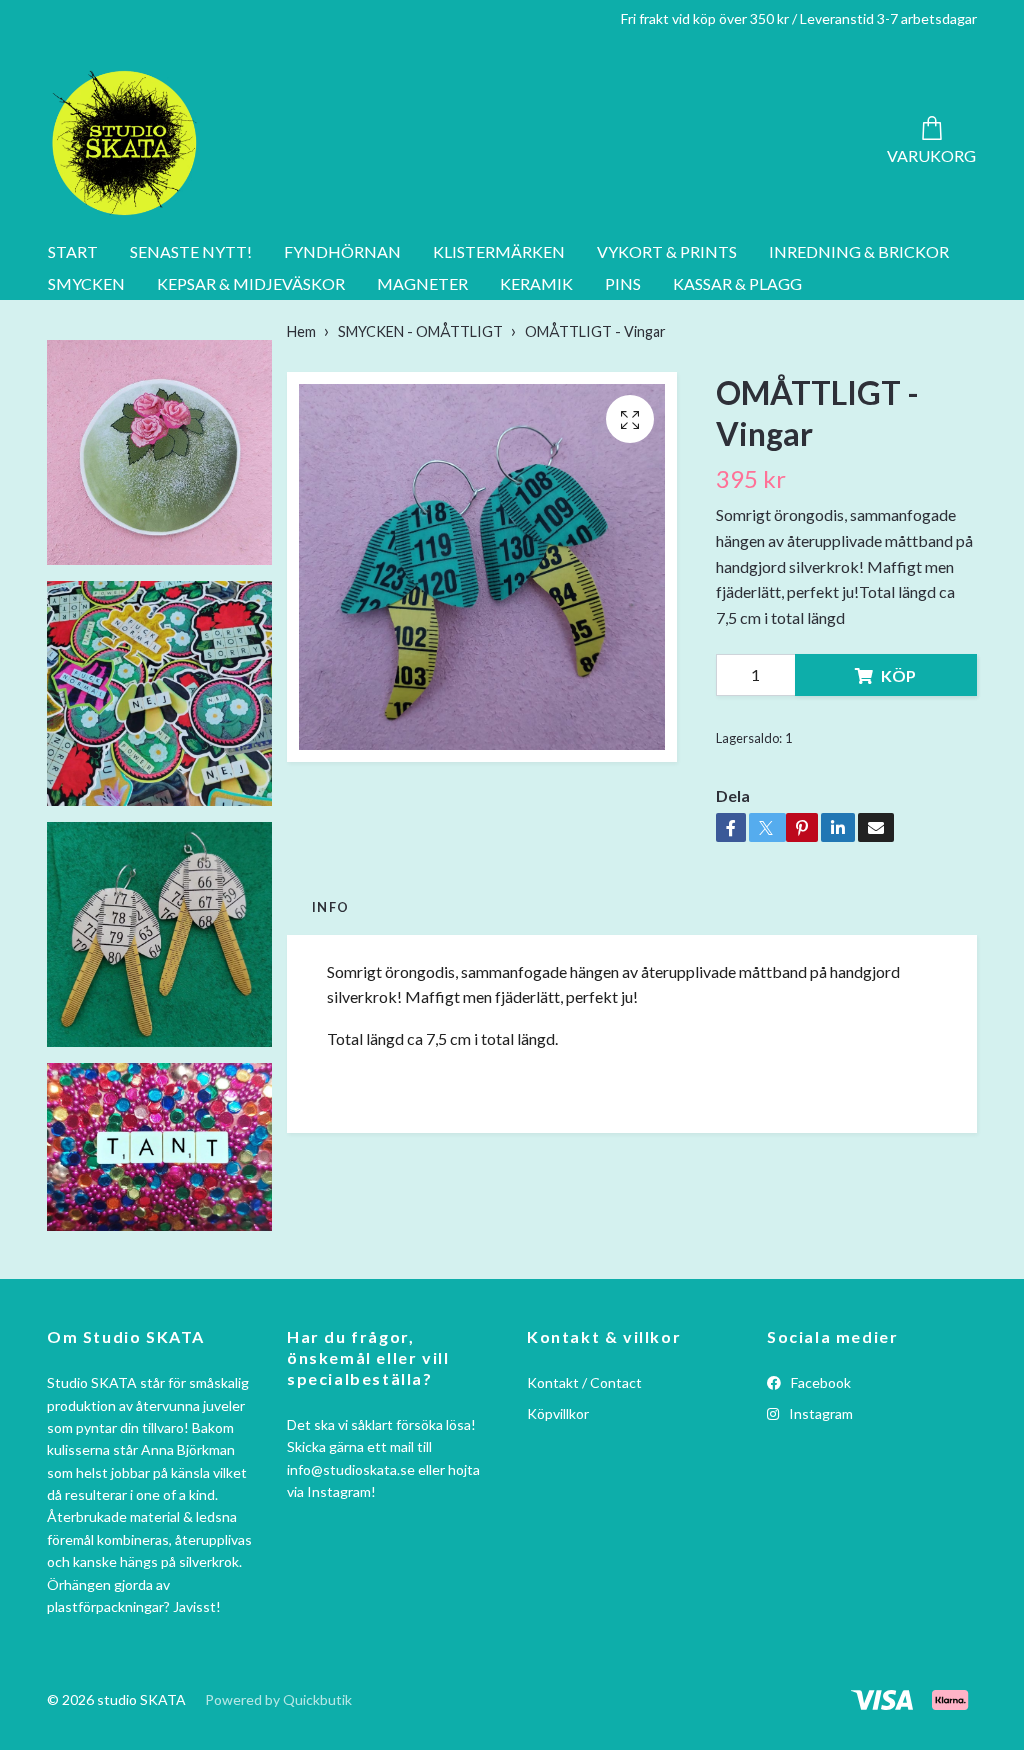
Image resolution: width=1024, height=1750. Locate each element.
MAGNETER (422, 283)
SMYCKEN (86, 283)
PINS (623, 283)
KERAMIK (536, 283)
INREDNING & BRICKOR (859, 251)
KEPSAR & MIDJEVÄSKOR (251, 283)
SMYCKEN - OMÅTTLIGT (420, 331)
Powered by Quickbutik (278, 1699)
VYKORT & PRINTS (667, 251)
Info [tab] (330, 907)
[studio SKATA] (125, 143)
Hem (301, 331)
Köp (898, 675)
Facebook (819, 1382)
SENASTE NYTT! (191, 251)
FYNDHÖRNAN (342, 251)
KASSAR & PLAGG (737, 283)
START (73, 251)
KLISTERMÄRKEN (499, 251)
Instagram (819, 1413)
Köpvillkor (558, 1413)
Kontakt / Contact (584, 1382)
